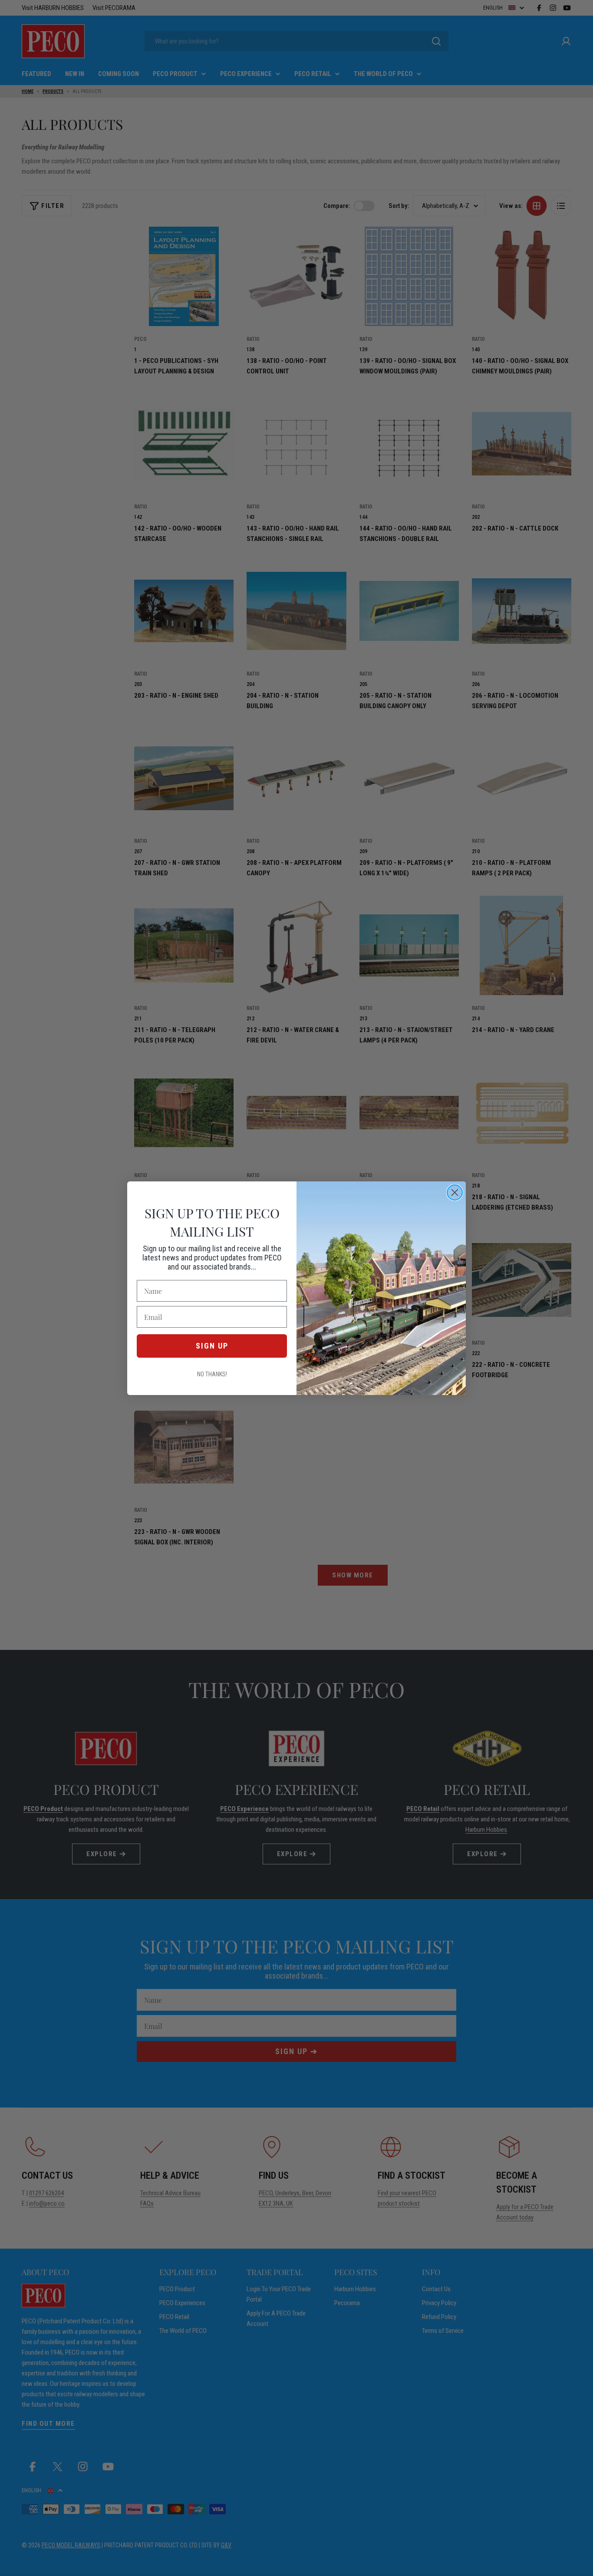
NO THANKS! (212, 1374)
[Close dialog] (455, 1192)
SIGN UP (212, 1346)
